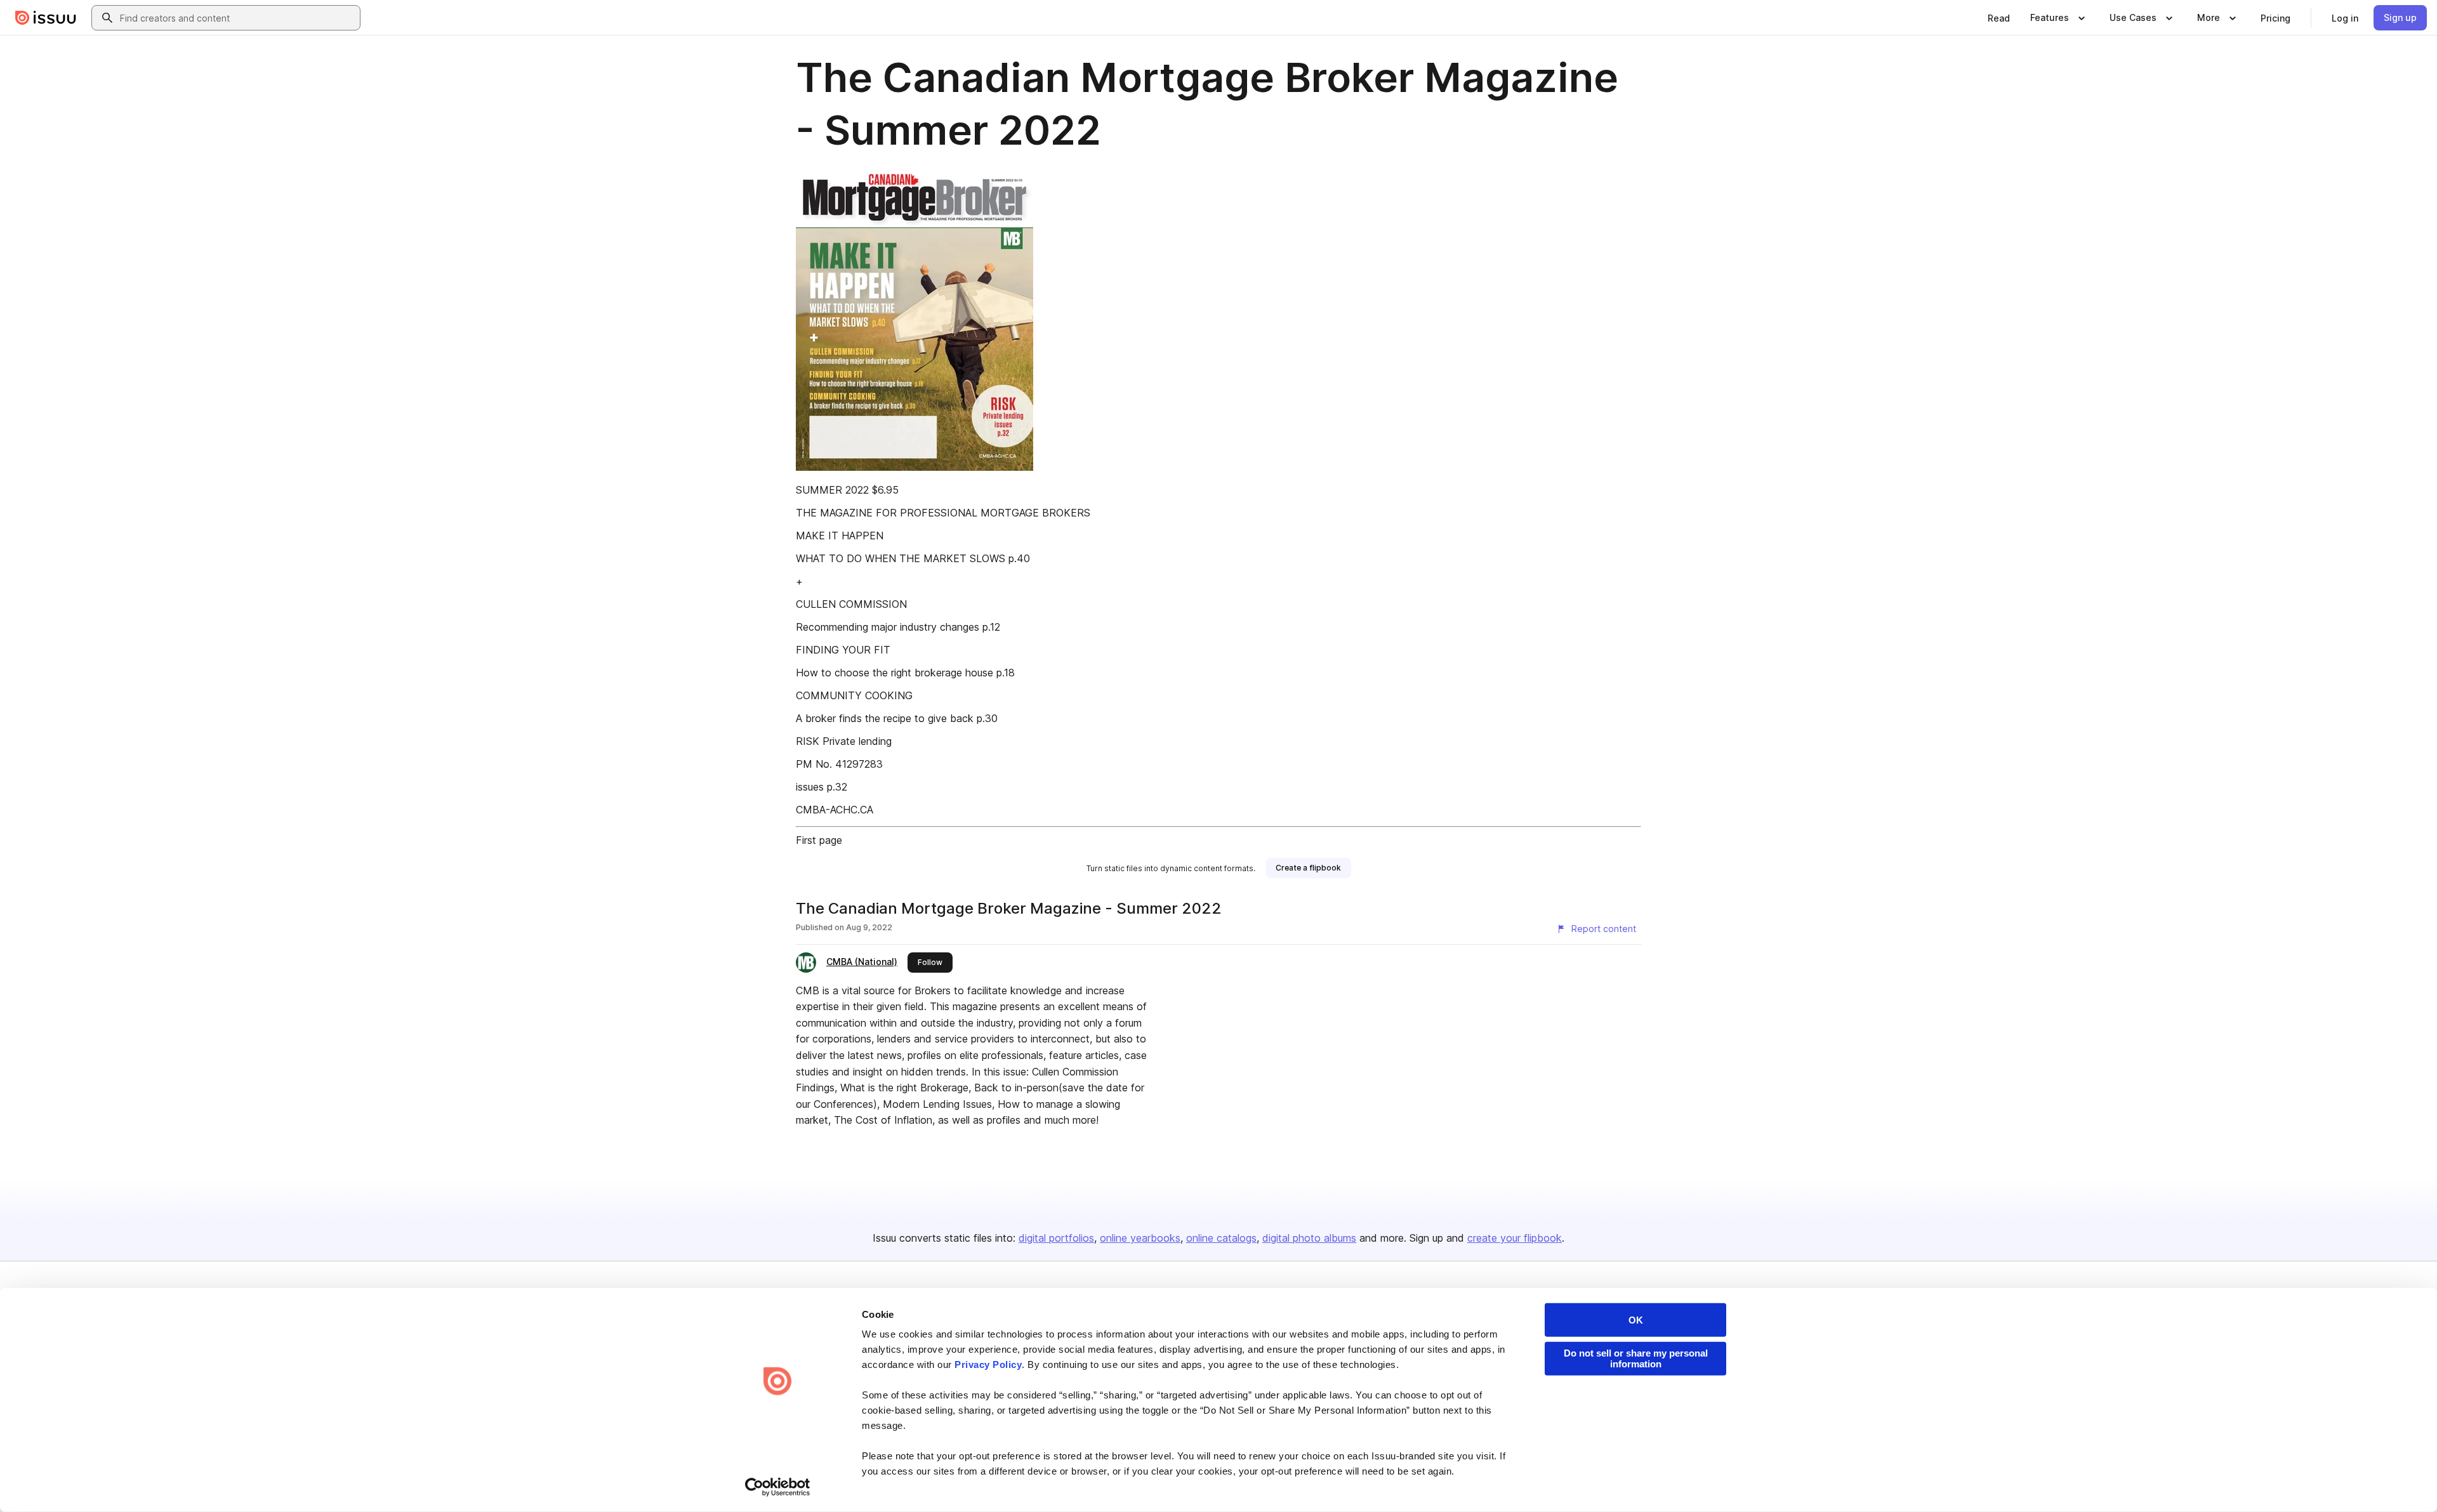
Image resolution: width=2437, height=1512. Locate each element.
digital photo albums (1309, 1238)
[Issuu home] (46, 18)
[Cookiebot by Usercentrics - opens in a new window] (778, 1487)
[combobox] (237, 18)
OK (1636, 1320)
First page (819, 840)
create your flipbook (1515, 1238)
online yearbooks (1140, 1238)
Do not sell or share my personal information (1636, 1358)
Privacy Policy (988, 1364)
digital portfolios (1056, 1238)
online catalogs (1221, 1238)
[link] (1999, 18)
